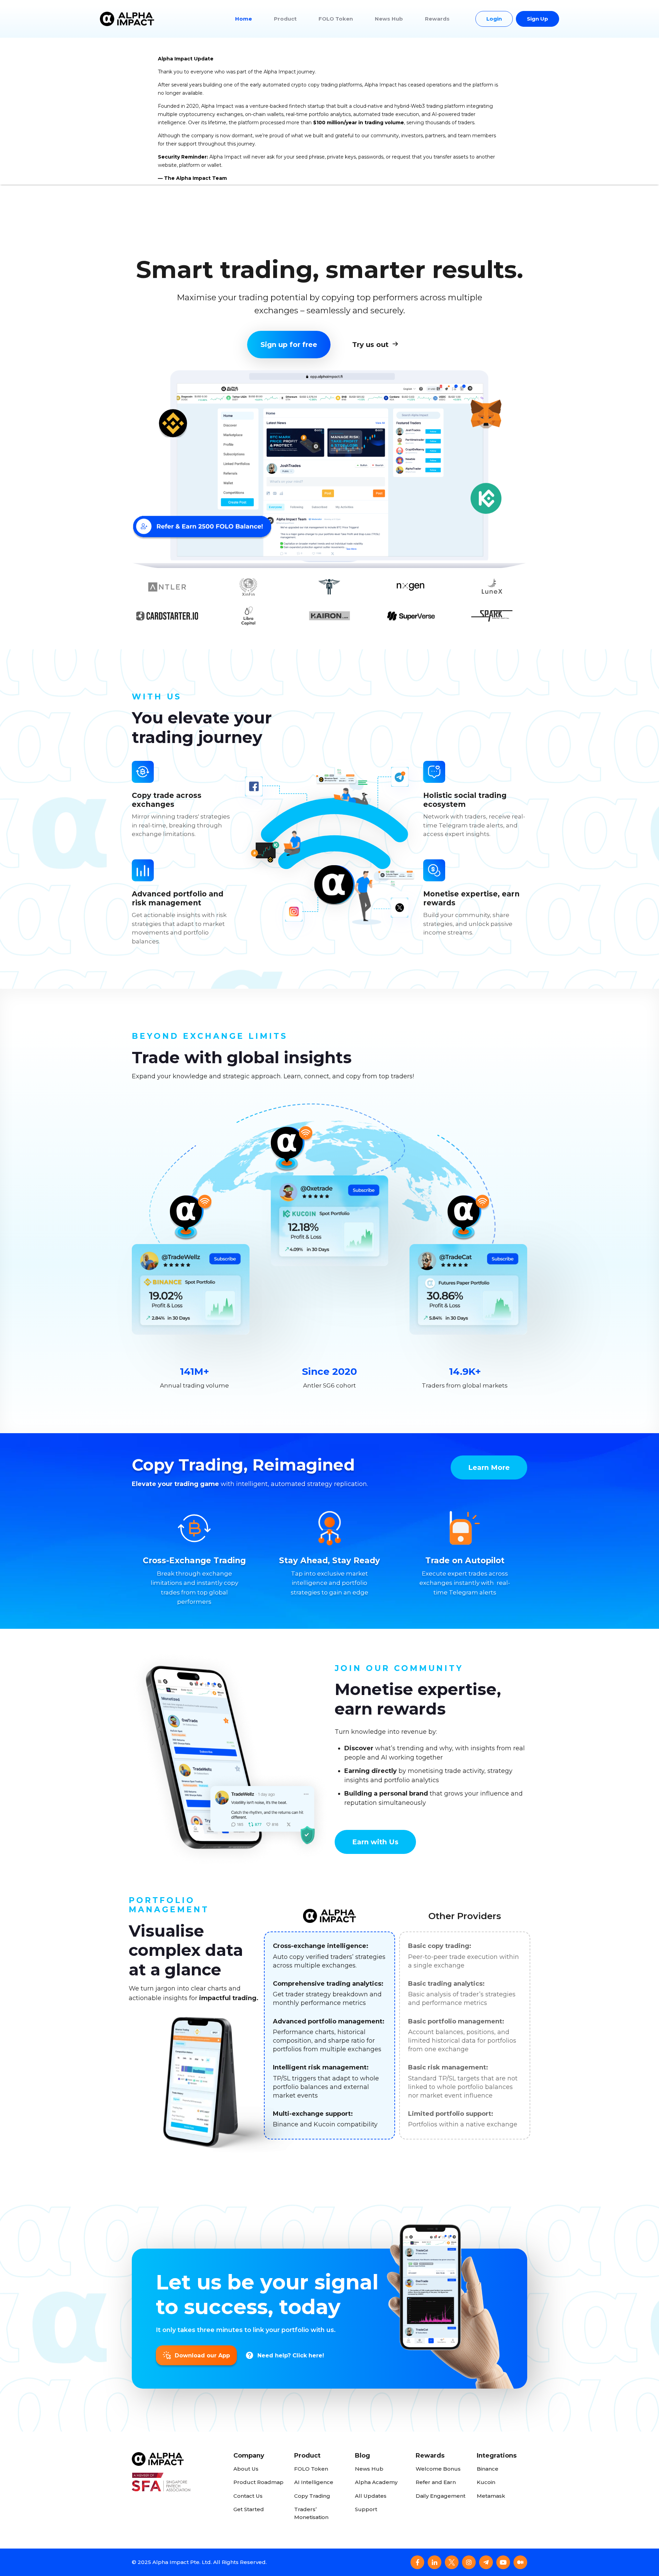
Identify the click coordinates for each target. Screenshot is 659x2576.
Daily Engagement (441, 2496)
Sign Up (537, 19)
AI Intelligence (314, 2482)
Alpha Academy (376, 2482)
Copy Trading (312, 2496)
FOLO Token (336, 19)
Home (244, 19)
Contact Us (248, 2496)
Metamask (491, 2496)
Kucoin (486, 2482)
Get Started (249, 2509)
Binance (488, 2469)
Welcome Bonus (438, 2469)
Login (494, 19)
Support (366, 2509)
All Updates (371, 2496)
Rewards (437, 19)
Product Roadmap (258, 2482)
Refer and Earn (436, 2482)
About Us (246, 2469)
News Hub (389, 19)
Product (285, 19)
